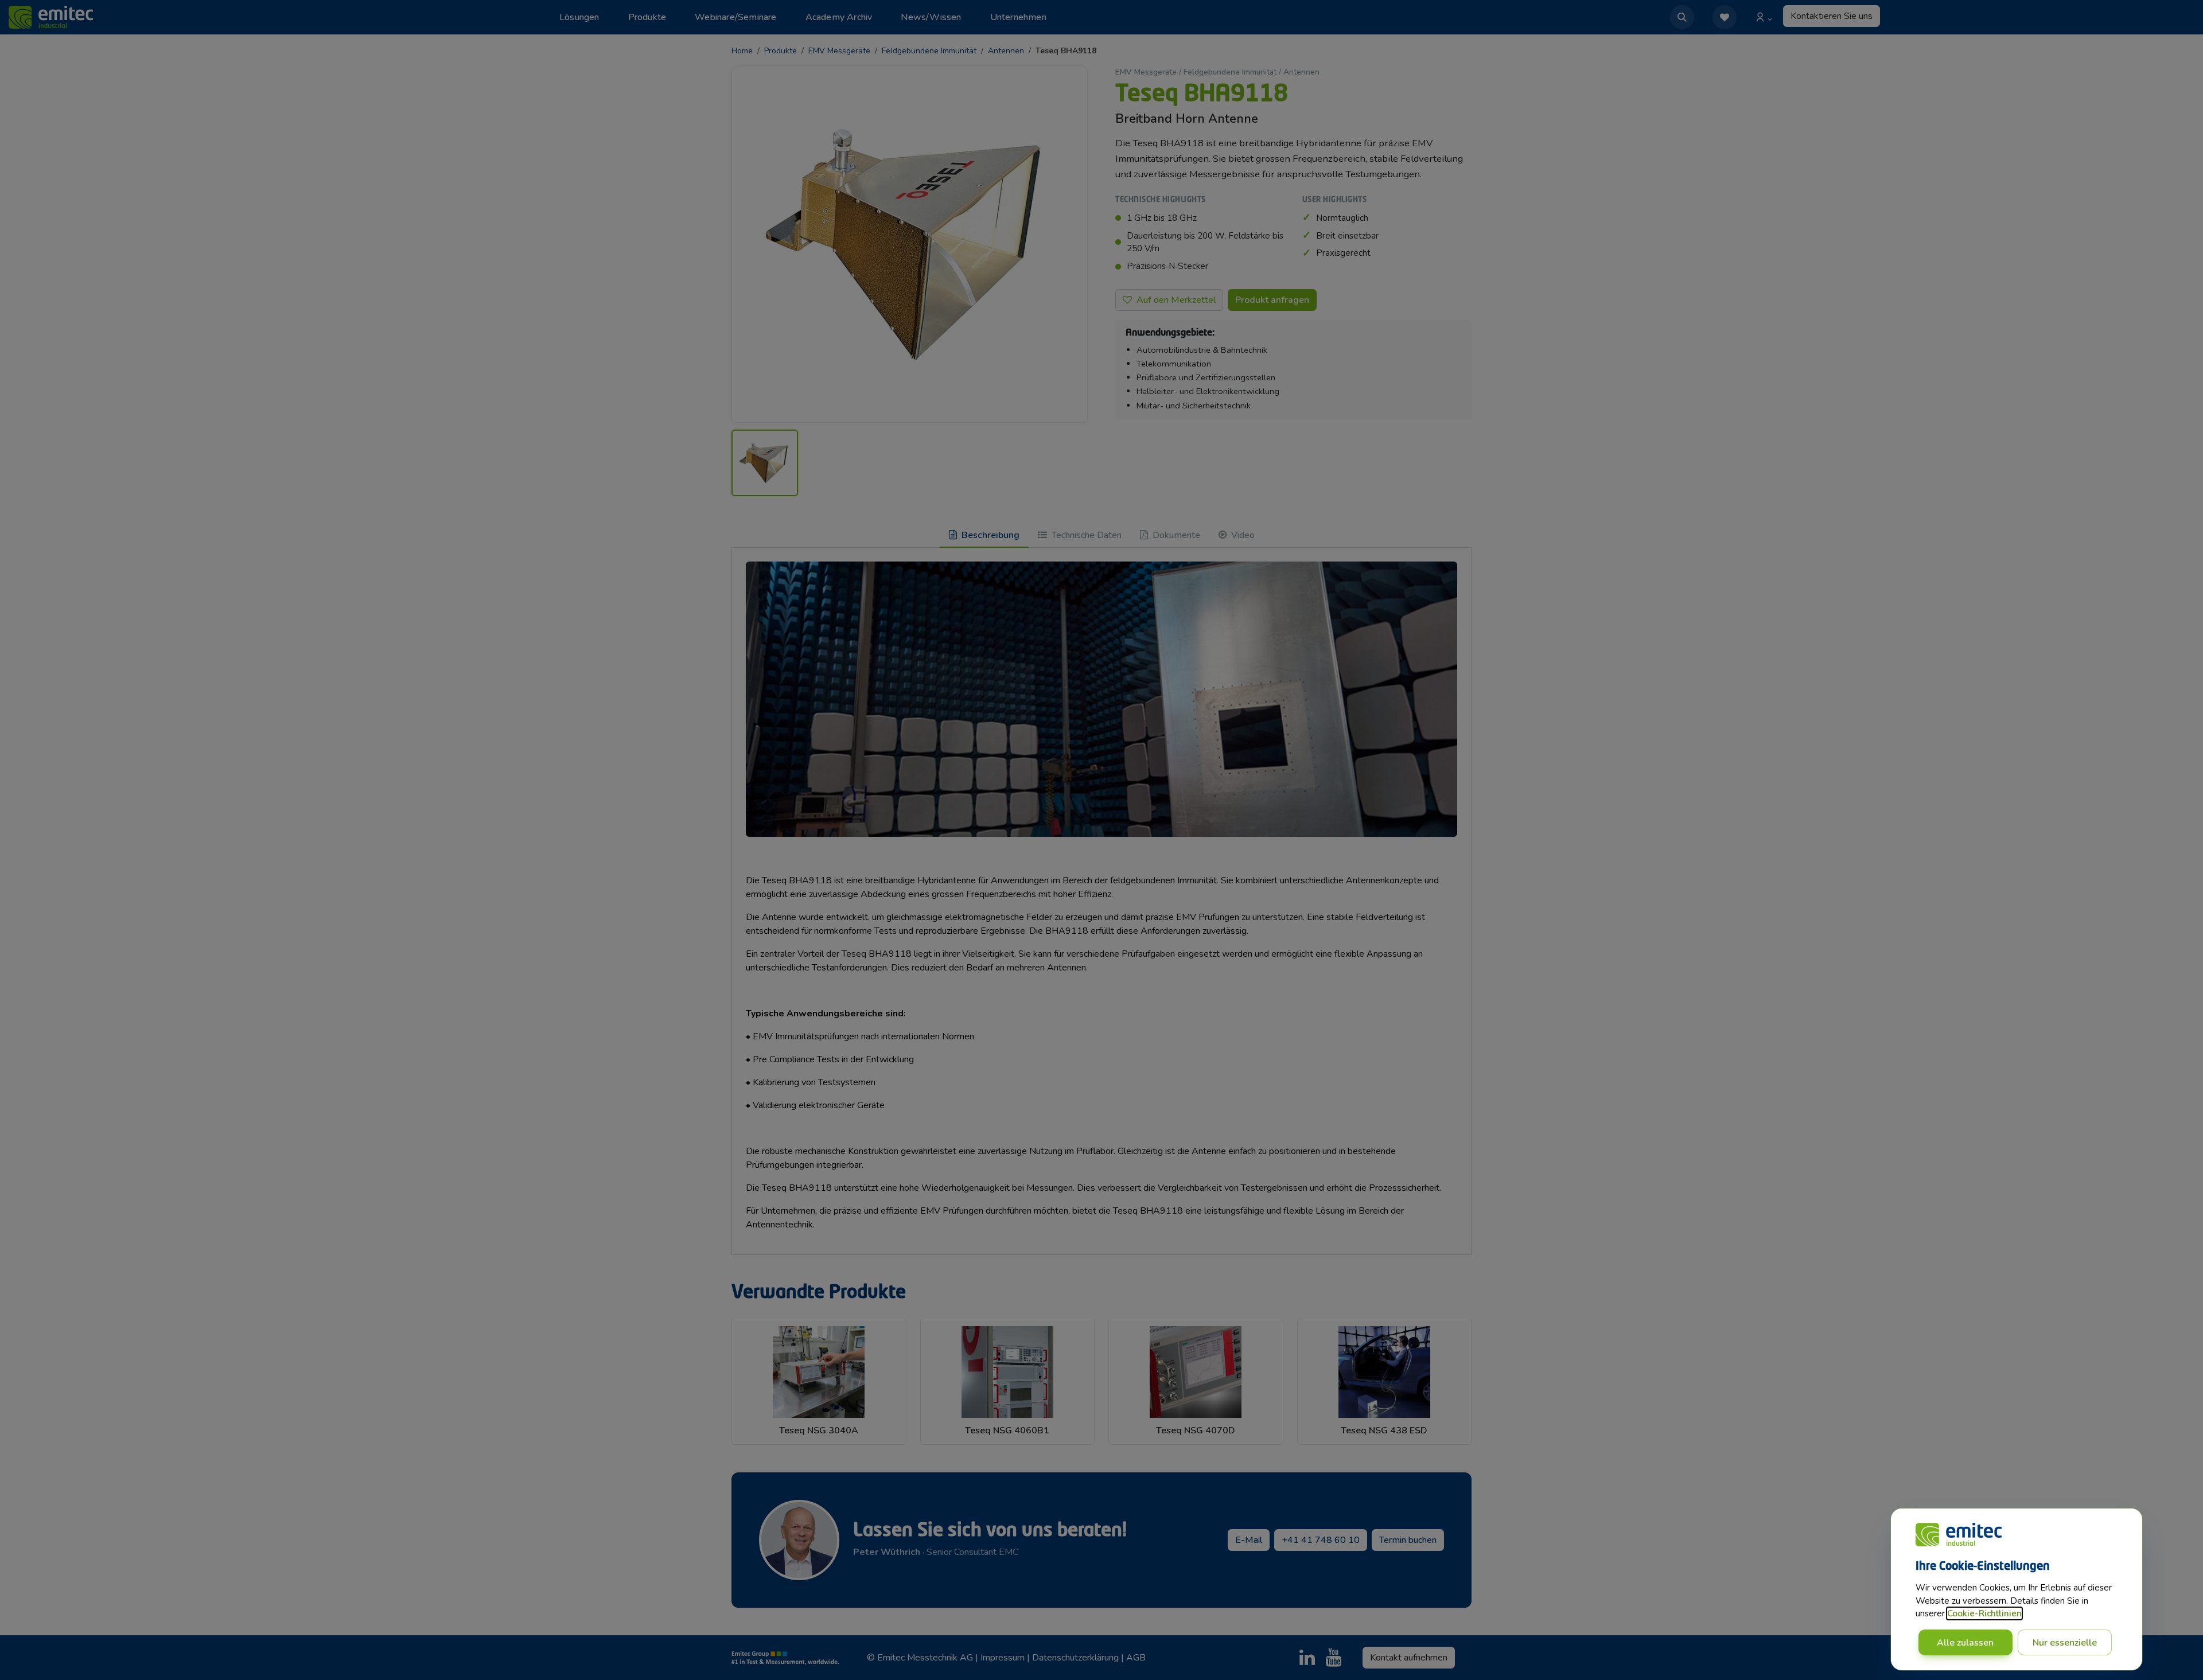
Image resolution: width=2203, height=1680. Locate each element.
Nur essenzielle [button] (2065, 1643)
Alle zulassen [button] (1965, 1643)
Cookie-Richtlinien (1984, 1613)
